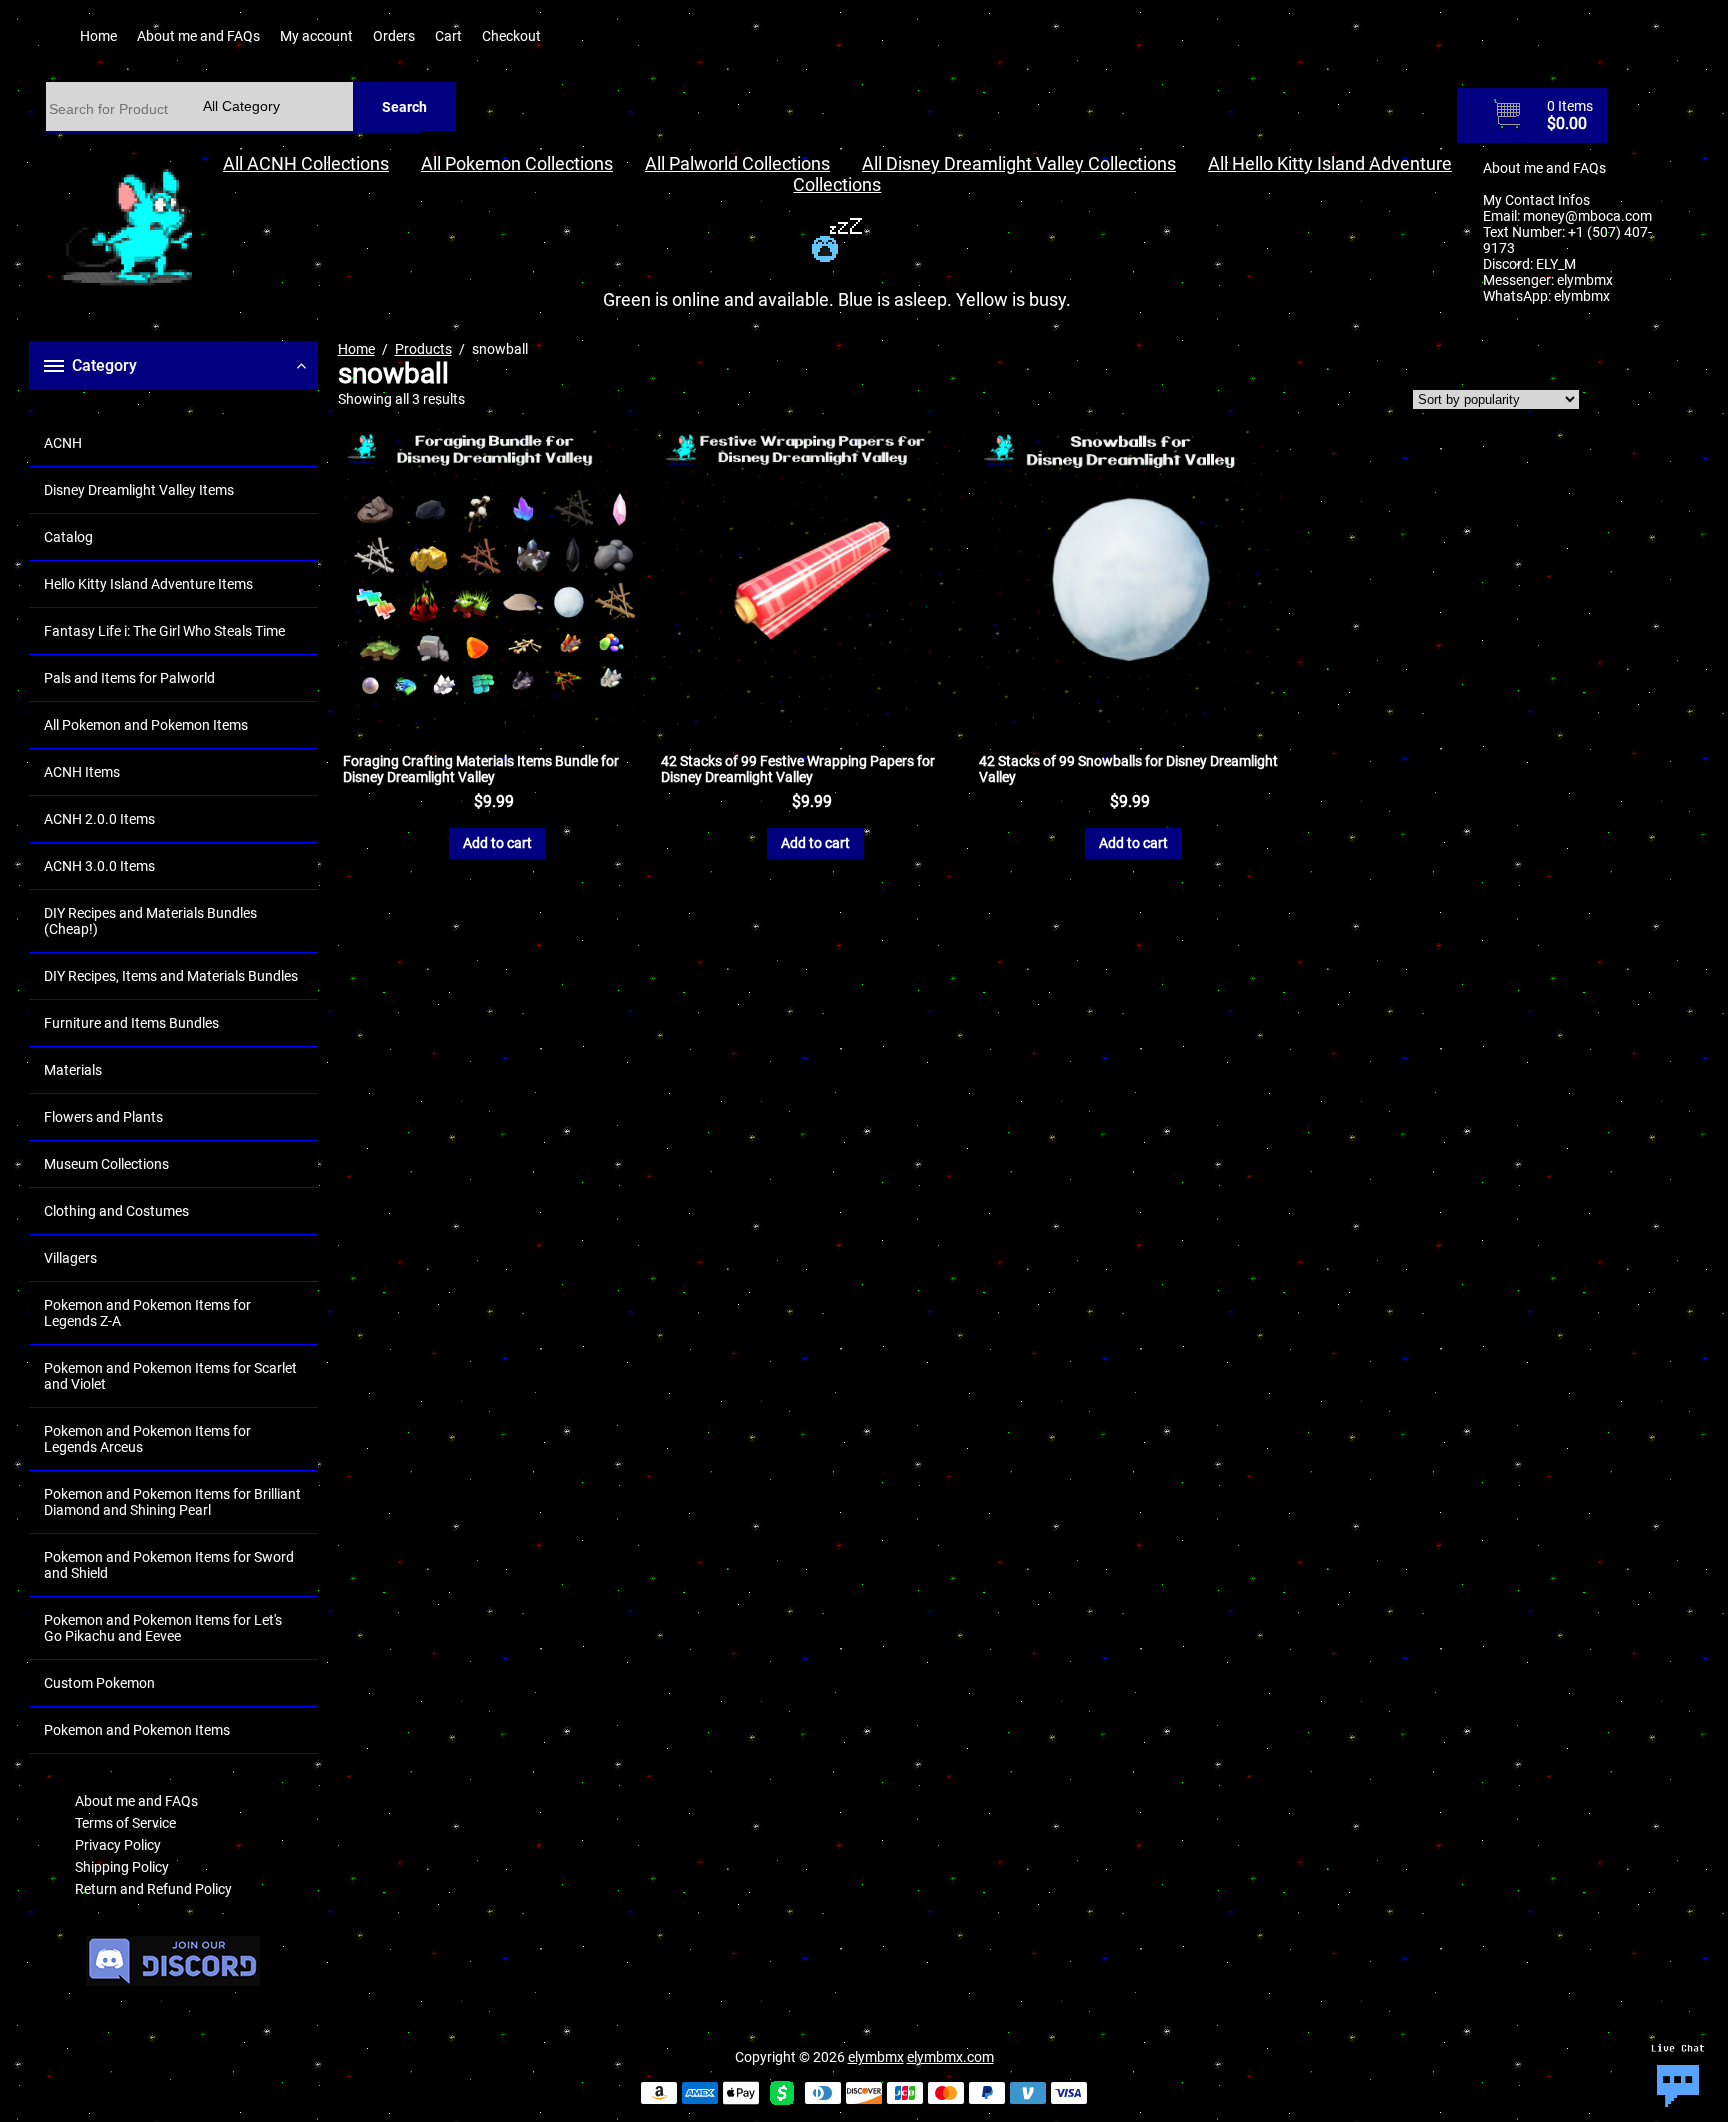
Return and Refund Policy (153, 1889)
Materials (73, 1070)
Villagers (70, 1258)
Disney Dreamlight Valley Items (139, 490)
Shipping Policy (122, 1867)
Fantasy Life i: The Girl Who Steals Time (164, 631)
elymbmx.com (950, 2057)
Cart (448, 36)
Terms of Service (125, 1823)
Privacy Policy (118, 1845)
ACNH (63, 443)
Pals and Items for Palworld (129, 678)
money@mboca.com (1587, 216)
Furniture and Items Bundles (131, 1023)
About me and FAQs (198, 36)
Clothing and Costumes (116, 1211)
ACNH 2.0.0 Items (99, 819)
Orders (394, 36)
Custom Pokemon (99, 1683)
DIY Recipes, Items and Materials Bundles (171, 976)
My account (316, 36)
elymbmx (1585, 280)
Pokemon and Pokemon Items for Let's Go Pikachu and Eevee (163, 1628)
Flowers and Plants (103, 1117)
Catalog (68, 537)
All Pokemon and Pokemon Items (146, 725)
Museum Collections (106, 1164)
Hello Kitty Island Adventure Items (148, 584)
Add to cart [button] (497, 843)
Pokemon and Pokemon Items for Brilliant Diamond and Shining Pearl (172, 1502)
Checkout (511, 36)
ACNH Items (82, 772)
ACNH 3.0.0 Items (99, 866)
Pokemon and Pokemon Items (137, 1730)
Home (98, 36)
